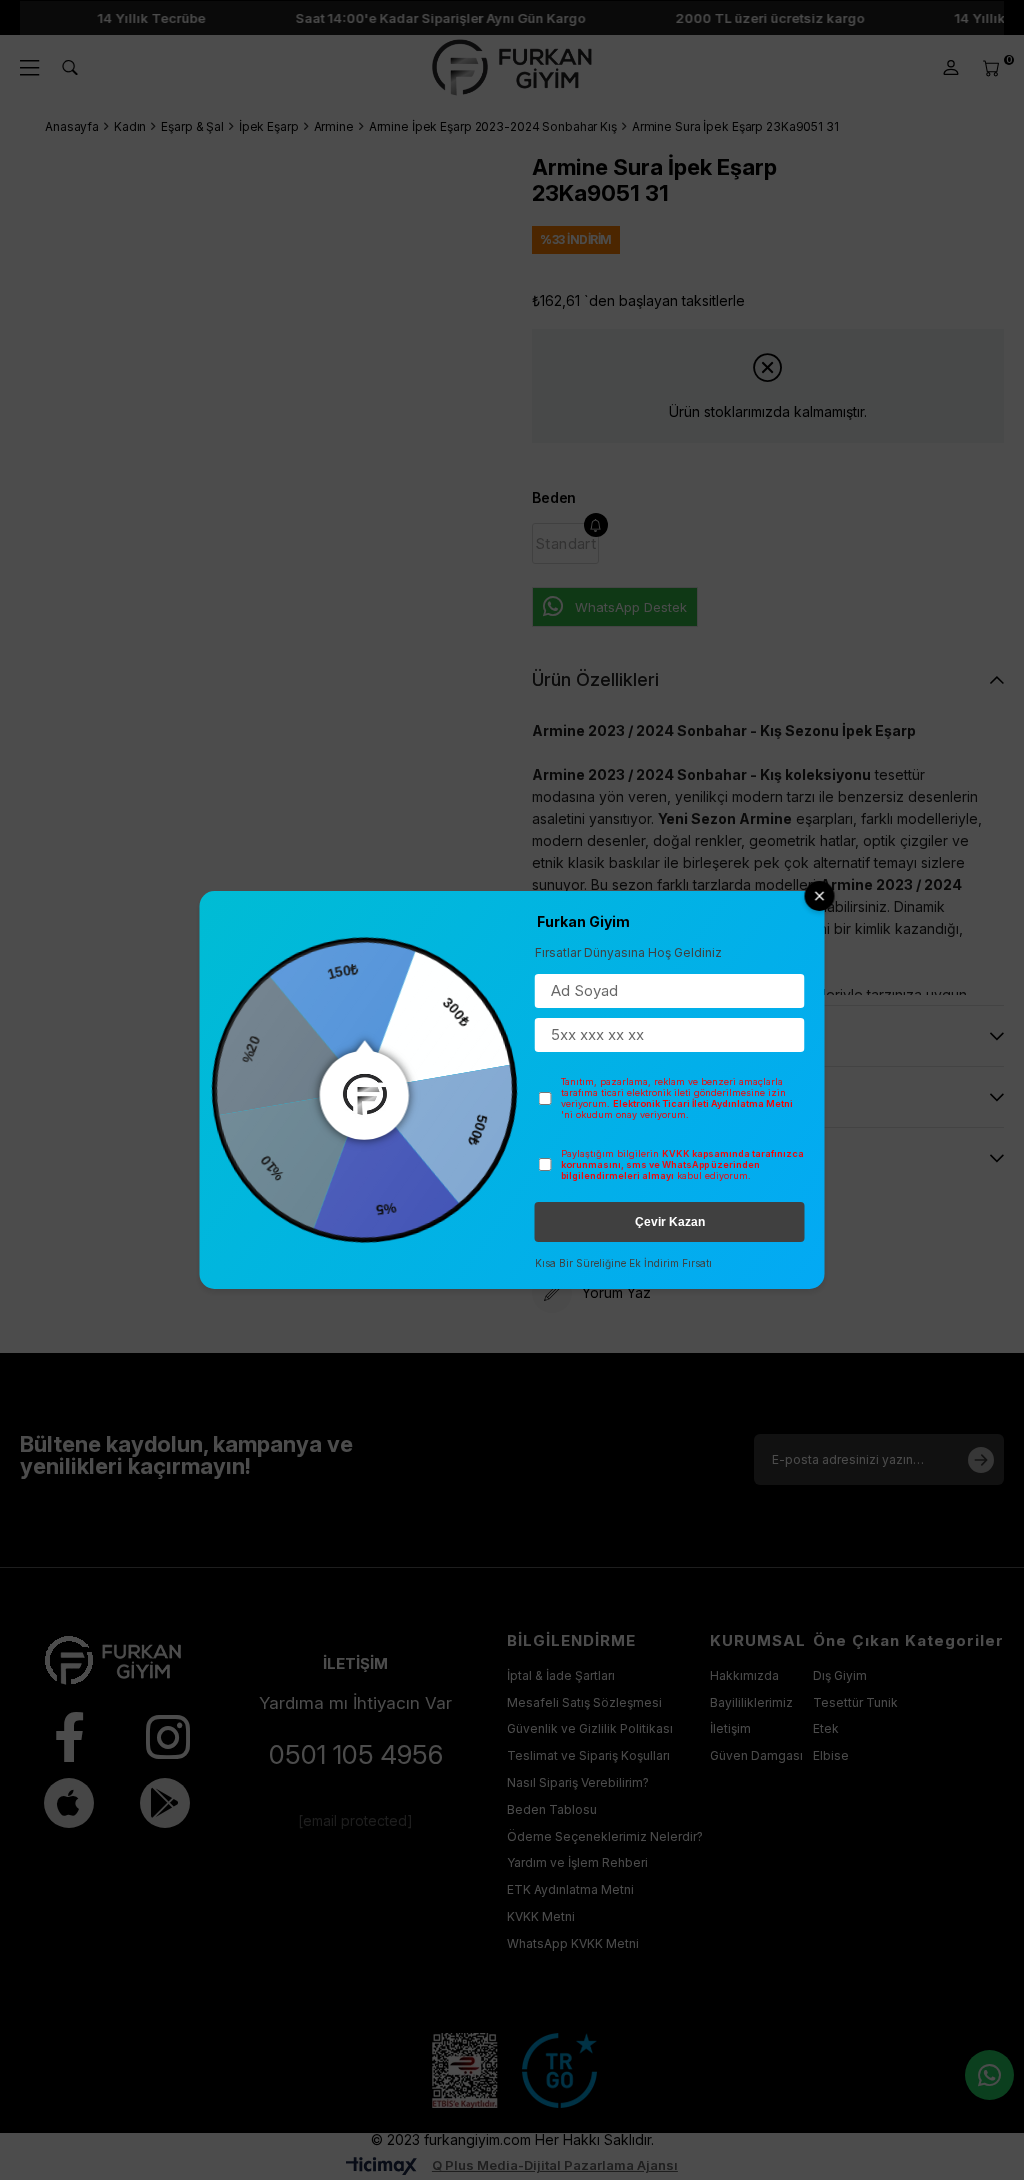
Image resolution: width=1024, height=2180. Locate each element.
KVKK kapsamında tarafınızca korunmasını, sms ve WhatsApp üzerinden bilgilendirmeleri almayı (682, 1164)
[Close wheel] (820, 896)
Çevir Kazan (670, 1222)
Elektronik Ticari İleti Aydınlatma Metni (703, 1103)
